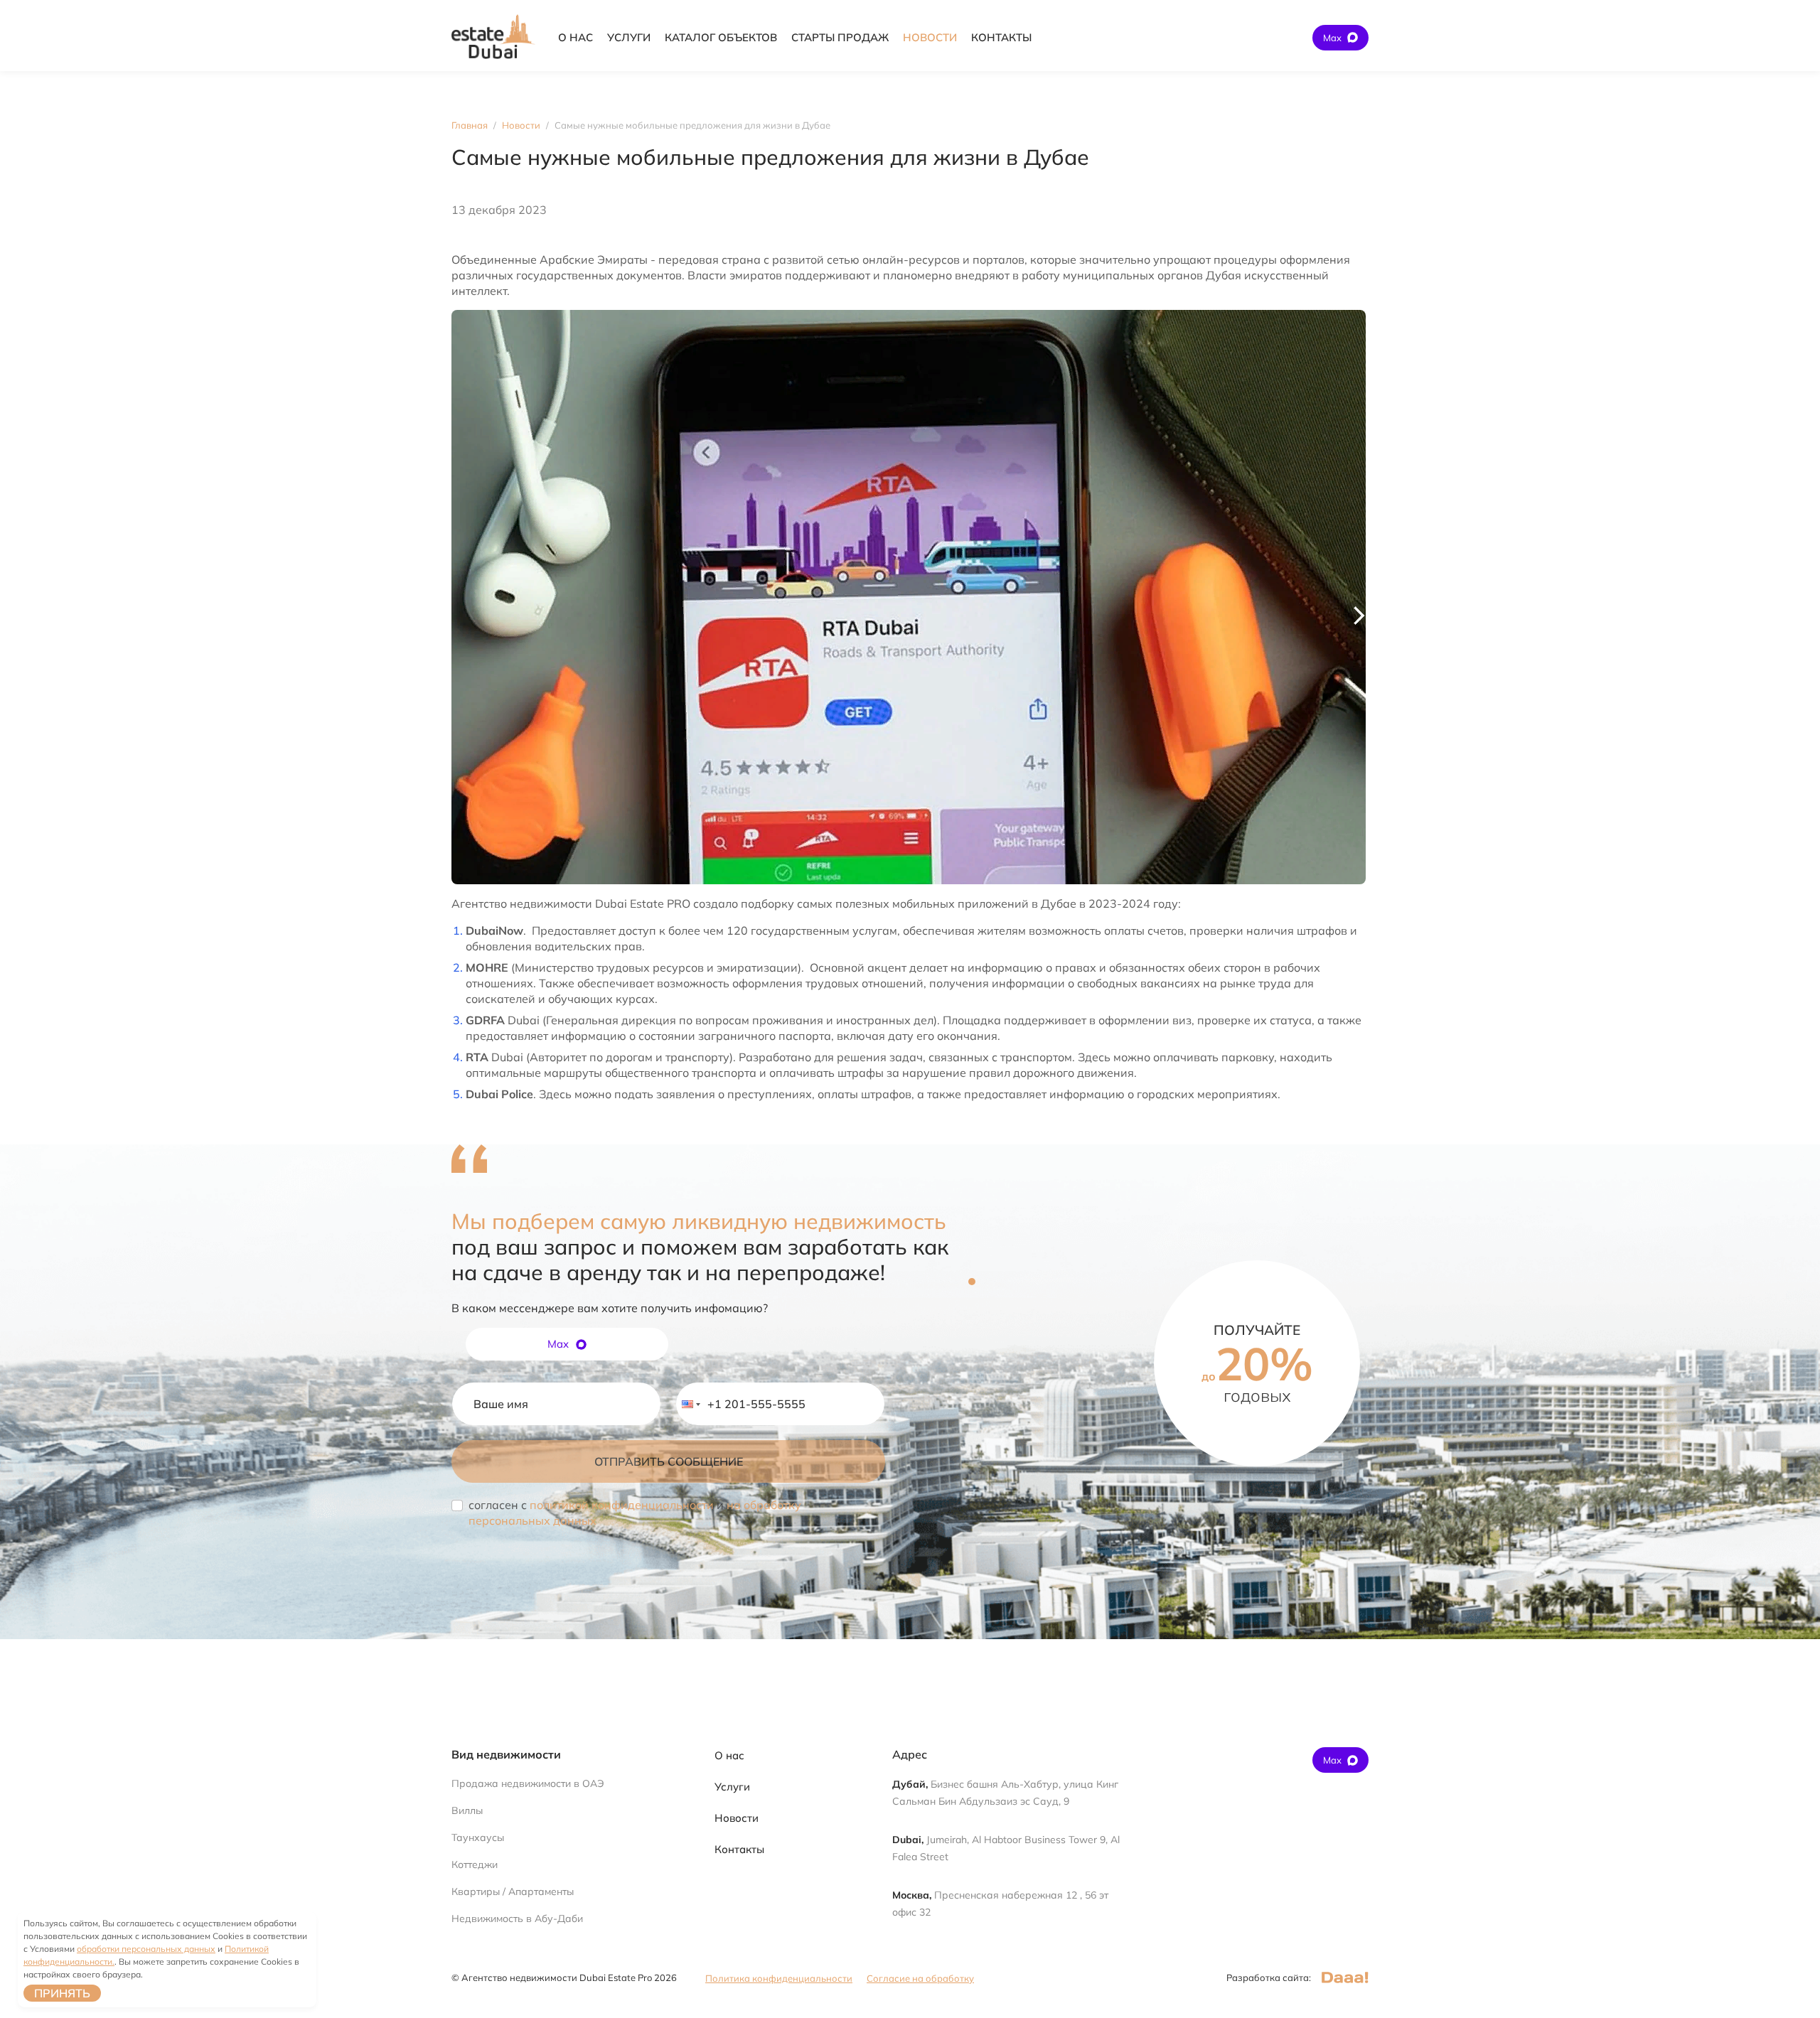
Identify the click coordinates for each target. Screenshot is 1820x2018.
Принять (62, 1993)
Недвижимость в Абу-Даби (517, 1918)
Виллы (467, 1810)
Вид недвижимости (506, 1754)
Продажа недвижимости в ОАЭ (528, 1783)
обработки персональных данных (146, 1949)
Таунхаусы (478, 1837)
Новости (737, 1818)
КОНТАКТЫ (1001, 37)
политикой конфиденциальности (622, 1505)
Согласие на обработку (920, 1978)
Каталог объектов (721, 37)
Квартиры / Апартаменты (513, 1891)
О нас (729, 1755)
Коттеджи (475, 1864)
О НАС (576, 37)
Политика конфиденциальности (779, 1978)
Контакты (739, 1849)
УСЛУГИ (629, 37)
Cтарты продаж (840, 37)
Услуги (732, 1787)
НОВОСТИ (930, 37)
